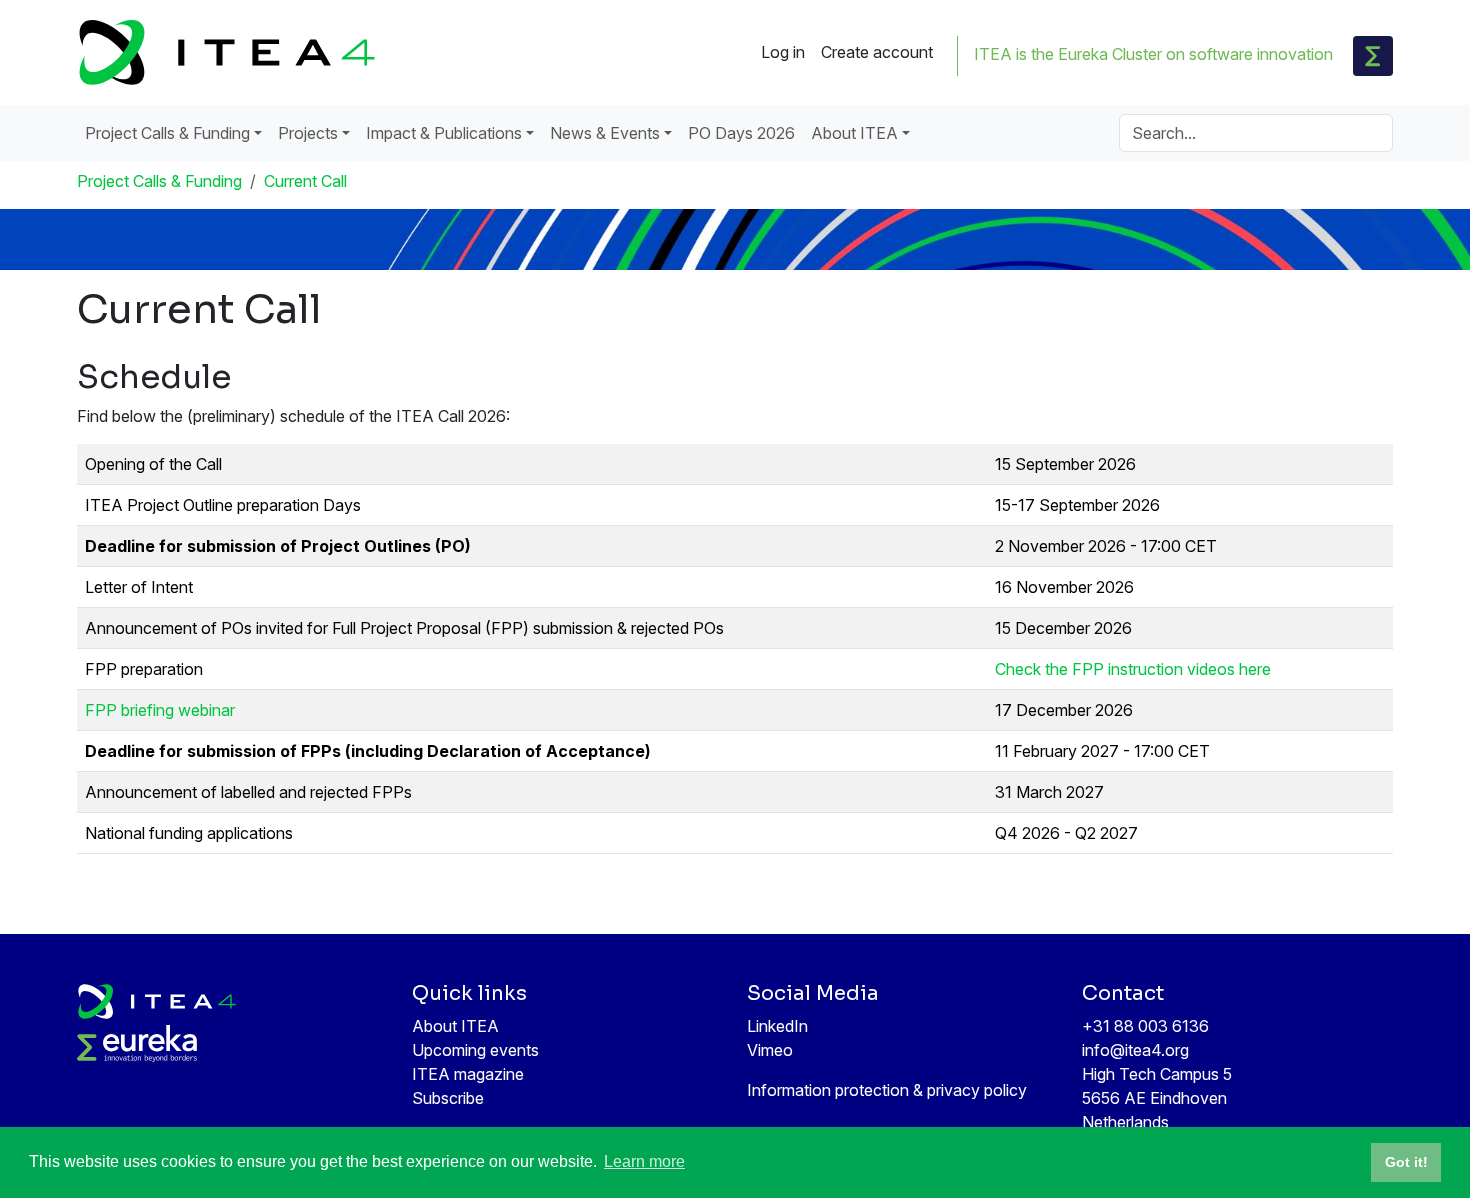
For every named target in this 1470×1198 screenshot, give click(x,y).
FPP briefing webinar (160, 710)
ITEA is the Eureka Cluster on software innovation (1153, 54)
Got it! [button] (1406, 1162)
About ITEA (455, 1026)
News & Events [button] (605, 133)
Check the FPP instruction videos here (1133, 669)
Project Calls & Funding (159, 181)
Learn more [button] (644, 1161)
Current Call (305, 181)
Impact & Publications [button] (444, 133)
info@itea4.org (1135, 1050)
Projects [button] (308, 133)
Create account (877, 52)
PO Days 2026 (741, 133)
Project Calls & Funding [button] (167, 133)
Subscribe (448, 1098)
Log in (783, 52)
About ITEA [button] (854, 133)
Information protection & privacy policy (887, 1090)
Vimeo (770, 1050)
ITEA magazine (468, 1074)
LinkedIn (777, 1026)
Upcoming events (475, 1050)
